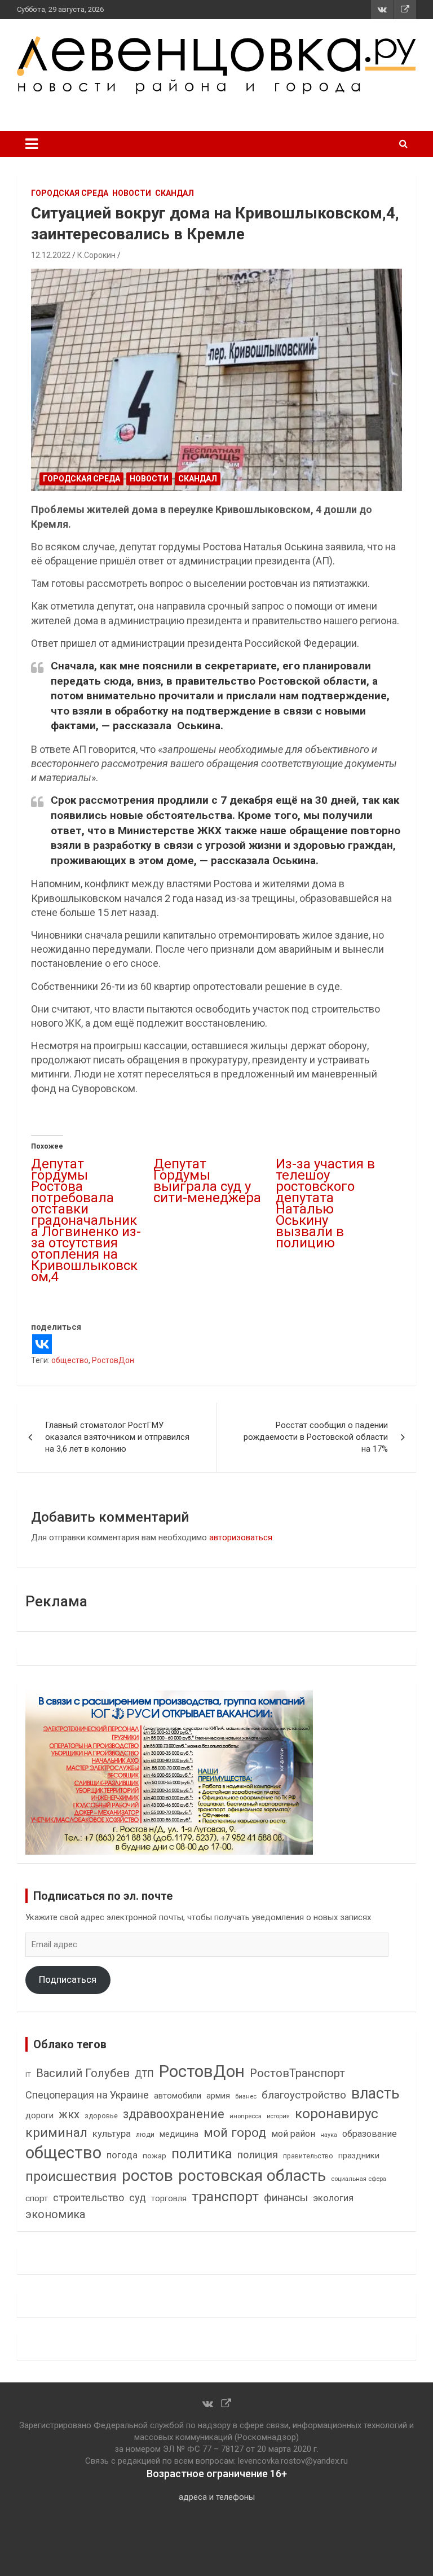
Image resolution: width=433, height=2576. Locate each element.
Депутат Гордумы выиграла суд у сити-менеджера (207, 1186)
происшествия (71, 2177)
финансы (286, 2198)
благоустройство (304, 2095)
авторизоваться (241, 1537)
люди (145, 2134)
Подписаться (68, 1979)
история (278, 2116)
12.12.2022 (51, 255)
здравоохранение (174, 2114)
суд (138, 2198)
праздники (359, 2156)
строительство (89, 2198)
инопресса (246, 2116)
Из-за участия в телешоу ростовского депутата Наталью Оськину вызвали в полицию (325, 1203)
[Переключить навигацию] (32, 144)
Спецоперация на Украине (87, 2095)
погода (122, 2155)
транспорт (225, 2196)
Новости (132, 193)
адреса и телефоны (217, 2497)
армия (218, 2096)
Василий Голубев (83, 2073)
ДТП (144, 2074)
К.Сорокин (96, 255)
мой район (293, 2134)
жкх (69, 2114)
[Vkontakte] (42, 1344)
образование (370, 2134)
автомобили (178, 2096)
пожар (154, 2156)
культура (112, 2134)
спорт (37, 2198)
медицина (179, 2134)
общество (70, 1360)
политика (202, 2154)
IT (28, 2075)
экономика (55, 2214)
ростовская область (252, 2176)
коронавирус (337, 2114)
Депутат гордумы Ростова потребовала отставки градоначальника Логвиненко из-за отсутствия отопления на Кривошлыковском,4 (86, 1220)
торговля (169, 2199)
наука (329, 2135)
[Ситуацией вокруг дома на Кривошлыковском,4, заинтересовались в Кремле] (216, 380)
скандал (174, 193)
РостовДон (113, 1360)
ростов (147, 2176)
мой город (235, 2132)
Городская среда (70, 193)
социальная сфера (359, 2179)
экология (333, 2198)
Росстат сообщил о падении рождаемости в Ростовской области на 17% (316, 1437)
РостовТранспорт (297, 2073)
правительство (308, 2156)
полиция (258, 2155)
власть (375, 2093)
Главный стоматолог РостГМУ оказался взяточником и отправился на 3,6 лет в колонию (117, 1437)
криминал (56, 2133)
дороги (39, 2115)
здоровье (101, 2116)
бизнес (246, 2096)
